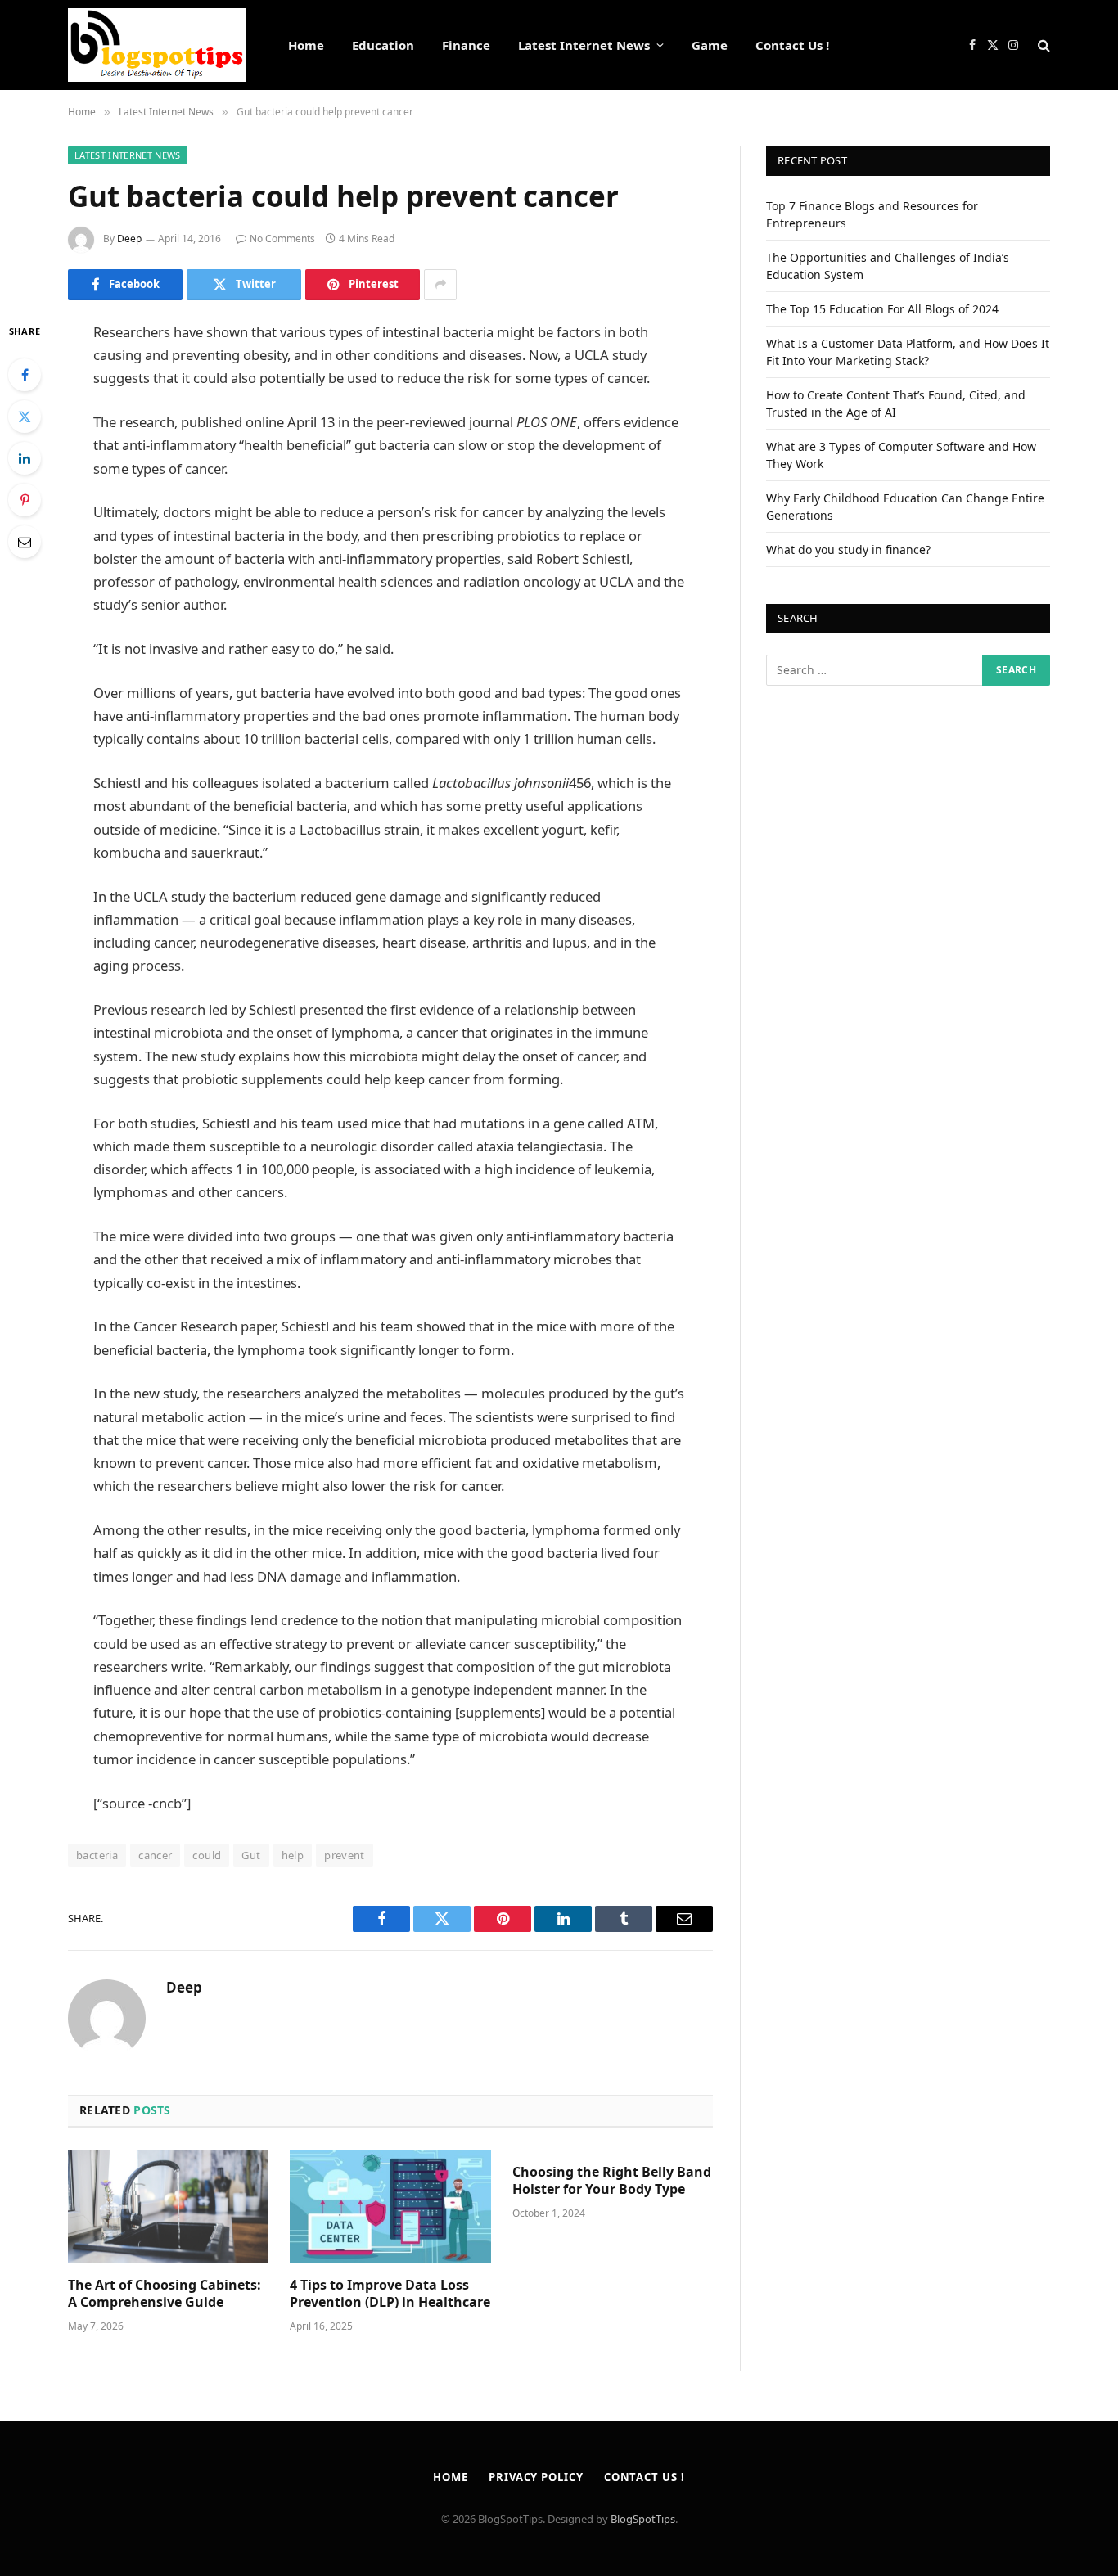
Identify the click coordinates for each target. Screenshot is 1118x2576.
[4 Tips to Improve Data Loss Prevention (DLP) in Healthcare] (390, 2207)
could (207, 1855)
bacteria (97, 1855)
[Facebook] (25, 375)
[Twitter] (25, 417)
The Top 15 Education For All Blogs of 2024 (882, 309)
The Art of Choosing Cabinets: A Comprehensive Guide (165, 2294)
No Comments (282, 239)
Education (383, 45)
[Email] (25, 542)
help (293, 1855)
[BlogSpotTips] (157, 45)
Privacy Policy (536, 2477)
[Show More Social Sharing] (440, 285)
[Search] (1042, 45)
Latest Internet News (584, 45)
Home (306, 45)
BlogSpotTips (643, 2519)
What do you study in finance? (848, 549)
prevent (345, 1855)
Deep (129, 239)
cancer (155, 1855)
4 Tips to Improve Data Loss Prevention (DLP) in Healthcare (390, 2294)
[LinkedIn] (25, 458)
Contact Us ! (792, 45)
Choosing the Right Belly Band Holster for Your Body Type (612, 2181)
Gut (251, 1855)
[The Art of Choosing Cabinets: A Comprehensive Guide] (168, 2207)
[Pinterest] (25, 500)
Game (710, 45)
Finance (466, 45)
